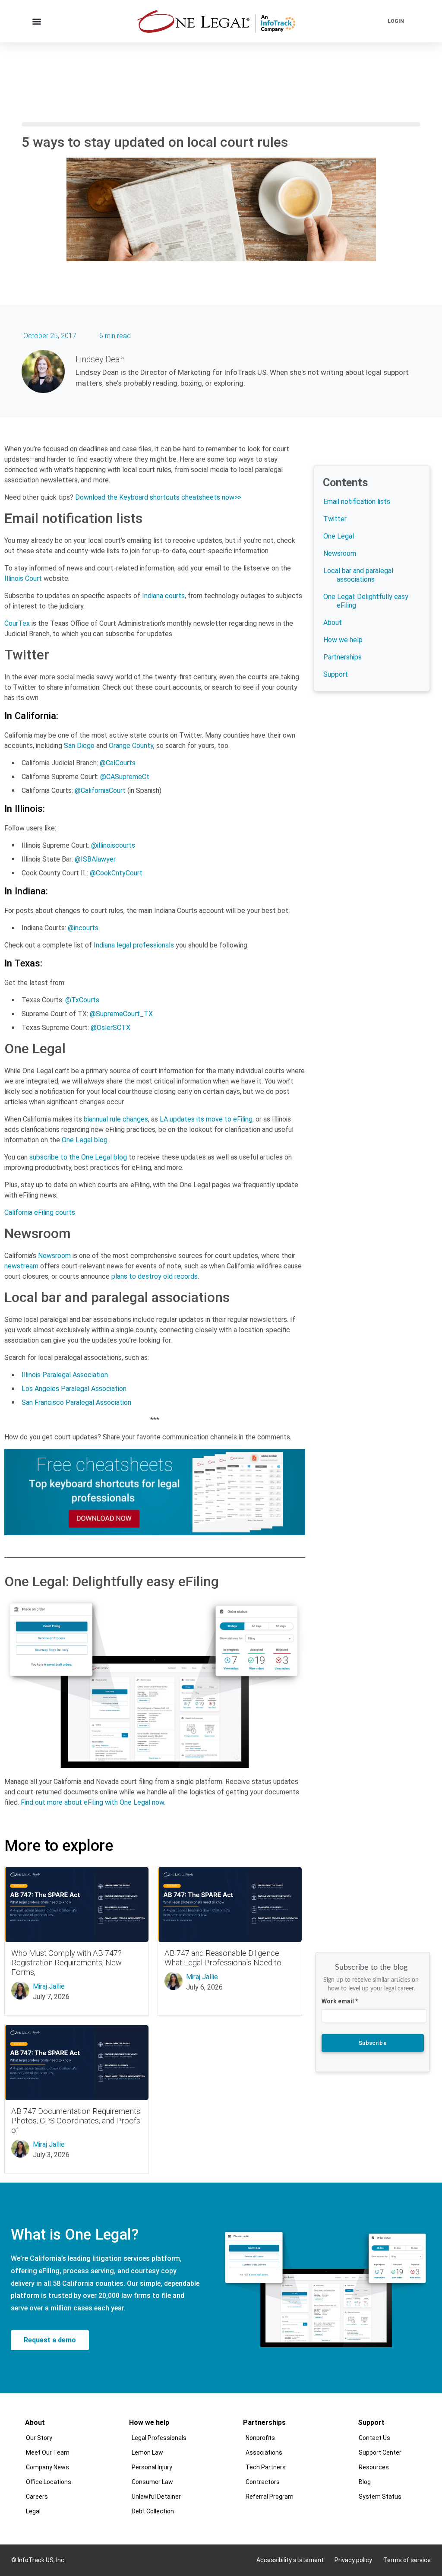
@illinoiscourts (113, 845)
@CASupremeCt (125, 777)
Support (336, 674)
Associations (264, 2452)
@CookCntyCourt (116, 873)
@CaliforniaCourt (100, 791)
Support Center (380, 2452)
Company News (48, 2467)
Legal (34, 2511)
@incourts (83, 928)
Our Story (39, 2438)
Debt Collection (153, 2511)
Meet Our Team (48, 2452)
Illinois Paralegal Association (65, 1375)
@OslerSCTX (110, 1028)
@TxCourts (82, 1000)
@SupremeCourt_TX (121, 1014)
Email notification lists (357, 502)
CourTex (17, 623)
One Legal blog (85, 1140)
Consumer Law (153, 2482)
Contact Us (375, 2438)
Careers (37, 2497)
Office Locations (49, 2482)
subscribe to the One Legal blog (78, 1157)
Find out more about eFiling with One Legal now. (93, 1802)
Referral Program (270, 2497)
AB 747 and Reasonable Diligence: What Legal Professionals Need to (223, 1958)
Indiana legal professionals (134, 945)
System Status (380, 2497)
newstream (21, 1266)
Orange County (131, 746)
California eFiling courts (40, 1212)
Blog (365, 2482)
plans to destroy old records (155, 1276)
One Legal (339, 536)
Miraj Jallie (49, 1986)
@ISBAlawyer (95, 859)
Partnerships (343, 657)
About (333, 623)
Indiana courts (163, 596)
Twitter (335, 519)
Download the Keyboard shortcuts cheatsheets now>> (158, 497)
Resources (374, 2467)
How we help (343, 640)
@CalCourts (118, 763)
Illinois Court (23, 578)
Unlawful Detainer (157, 2497)
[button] (37, 21)
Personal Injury (152, 2467)
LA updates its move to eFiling (206, 1119)
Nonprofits (261, 2438)
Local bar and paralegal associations (358, 575)
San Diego (79, 746)
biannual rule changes (116, 1119)
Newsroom (54, 1256)
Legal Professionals (159, 2438)
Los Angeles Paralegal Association (74, 1389)
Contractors (263, 2482)
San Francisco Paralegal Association (76, 1402)
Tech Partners (266, 2467)
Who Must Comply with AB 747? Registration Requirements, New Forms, (66, 1963)
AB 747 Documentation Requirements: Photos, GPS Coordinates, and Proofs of (76, 2121)
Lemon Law (148, 2452)
